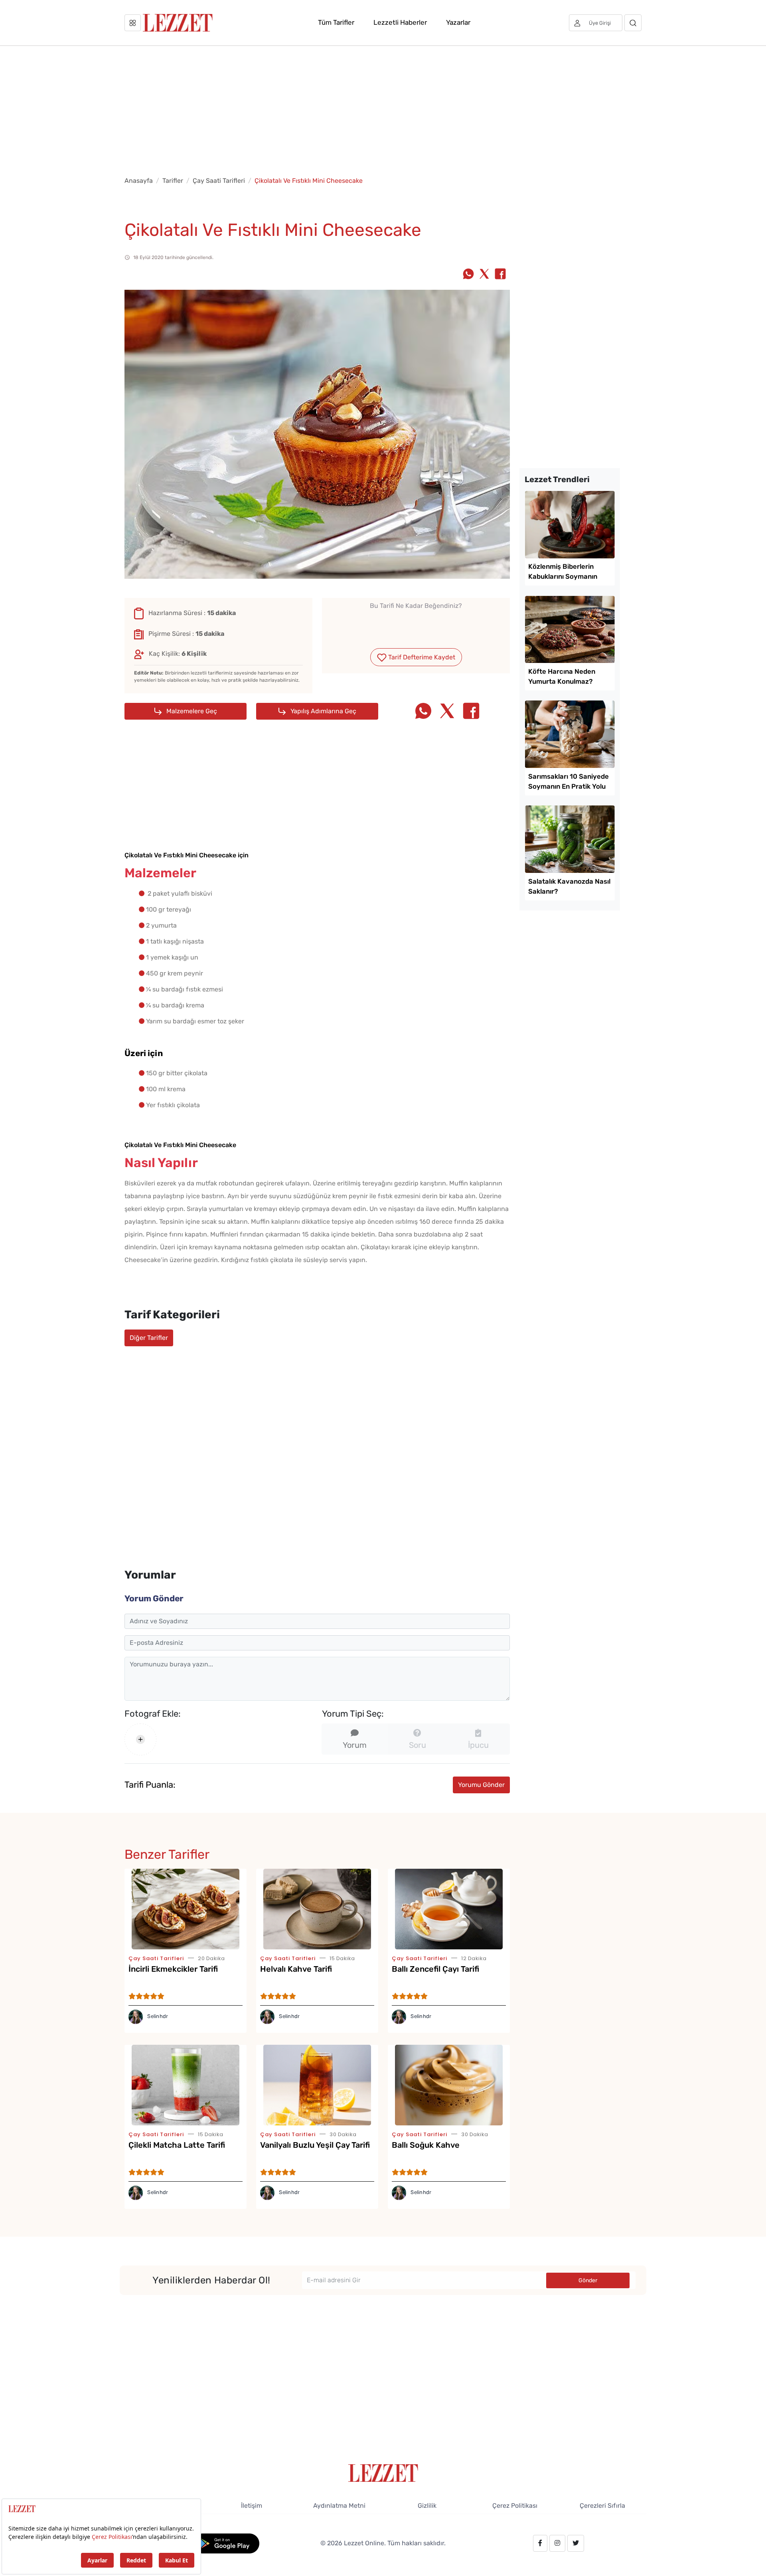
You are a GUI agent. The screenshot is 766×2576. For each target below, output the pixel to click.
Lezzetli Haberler (400, 22)
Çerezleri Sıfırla (602, 2506)
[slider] (416, 625)
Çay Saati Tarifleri (219, 181)
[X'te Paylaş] (484, 275)
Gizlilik (427, 2506)
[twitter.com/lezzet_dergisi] (576, 2543)
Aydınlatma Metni (339, 2506)
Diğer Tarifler (149, 1338)
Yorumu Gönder (481, 1785)
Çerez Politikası (515, 2506)
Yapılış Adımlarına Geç (323, 711)
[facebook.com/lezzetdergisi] (540, 2543)
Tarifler (173, 181)
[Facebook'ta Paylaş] (500, 275)
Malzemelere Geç (191, 711)
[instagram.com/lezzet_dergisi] (557, 2543)
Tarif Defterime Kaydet (421, 657)
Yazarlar (458, 22)
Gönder (588, 2280)
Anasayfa (139, 181)
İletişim (252, 2506)
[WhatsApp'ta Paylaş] (468, 275)
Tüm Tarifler (336, 22)
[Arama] (633, 23)
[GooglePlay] (226, 2543)
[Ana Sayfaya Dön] (383, 2472)
